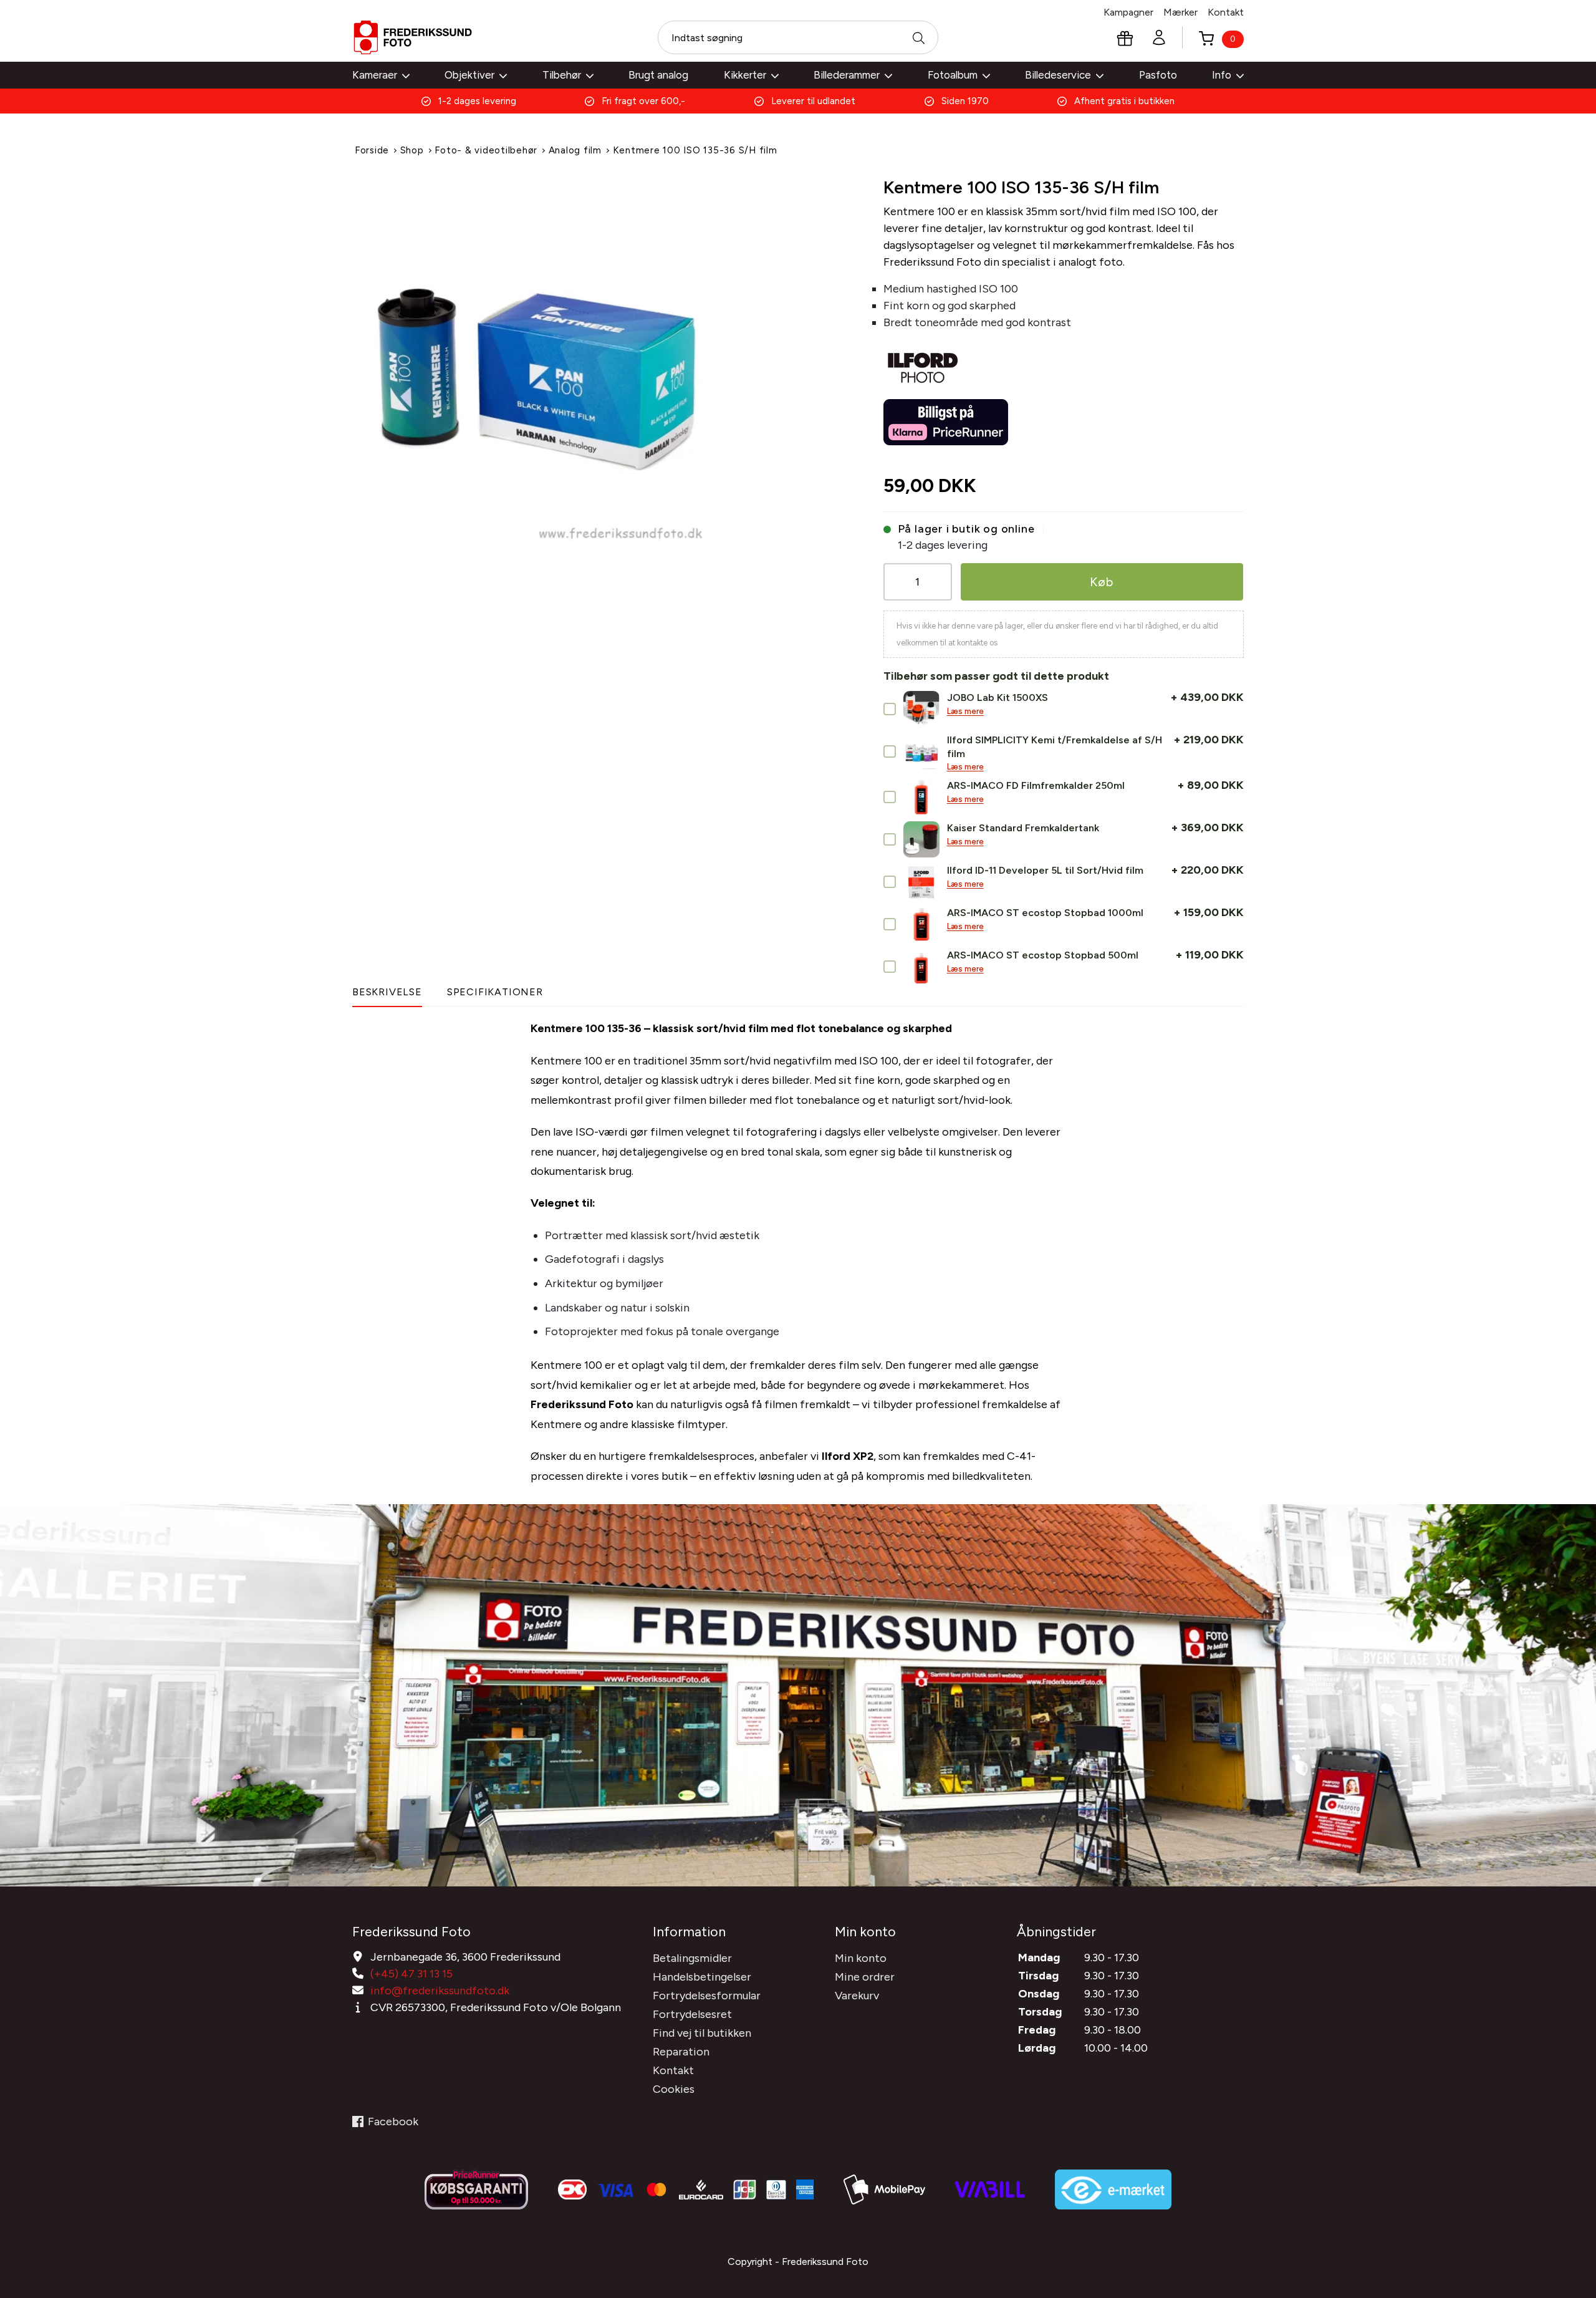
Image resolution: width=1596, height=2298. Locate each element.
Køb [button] (1102, 582)
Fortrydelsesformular (707, 1996)
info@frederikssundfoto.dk (440, 1991)
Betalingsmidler (692, 1958)
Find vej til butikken (702, 2033)
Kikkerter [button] (745, 75)
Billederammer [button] (847, 75)
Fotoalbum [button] (953, 75)
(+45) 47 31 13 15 (411, 1974)
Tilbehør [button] (562, 75)
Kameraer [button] (375, 75)
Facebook (393, 2122)
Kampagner (1128, 12)
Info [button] (1222, 75)
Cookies (674, 2089)
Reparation (681, 2052)
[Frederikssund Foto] (413, 37)
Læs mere (965, 711)
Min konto (861, 1958)
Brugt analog (658, 75)
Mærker (1180, 12)
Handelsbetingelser (702, 1977)
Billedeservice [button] (1058, 75)
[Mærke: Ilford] (923, 362)
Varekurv (857, 1996)
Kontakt (1226, 12)
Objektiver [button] (469, 75)
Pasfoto (1158, 75)
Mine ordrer (865, 1977)
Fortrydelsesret (692, 2014)
